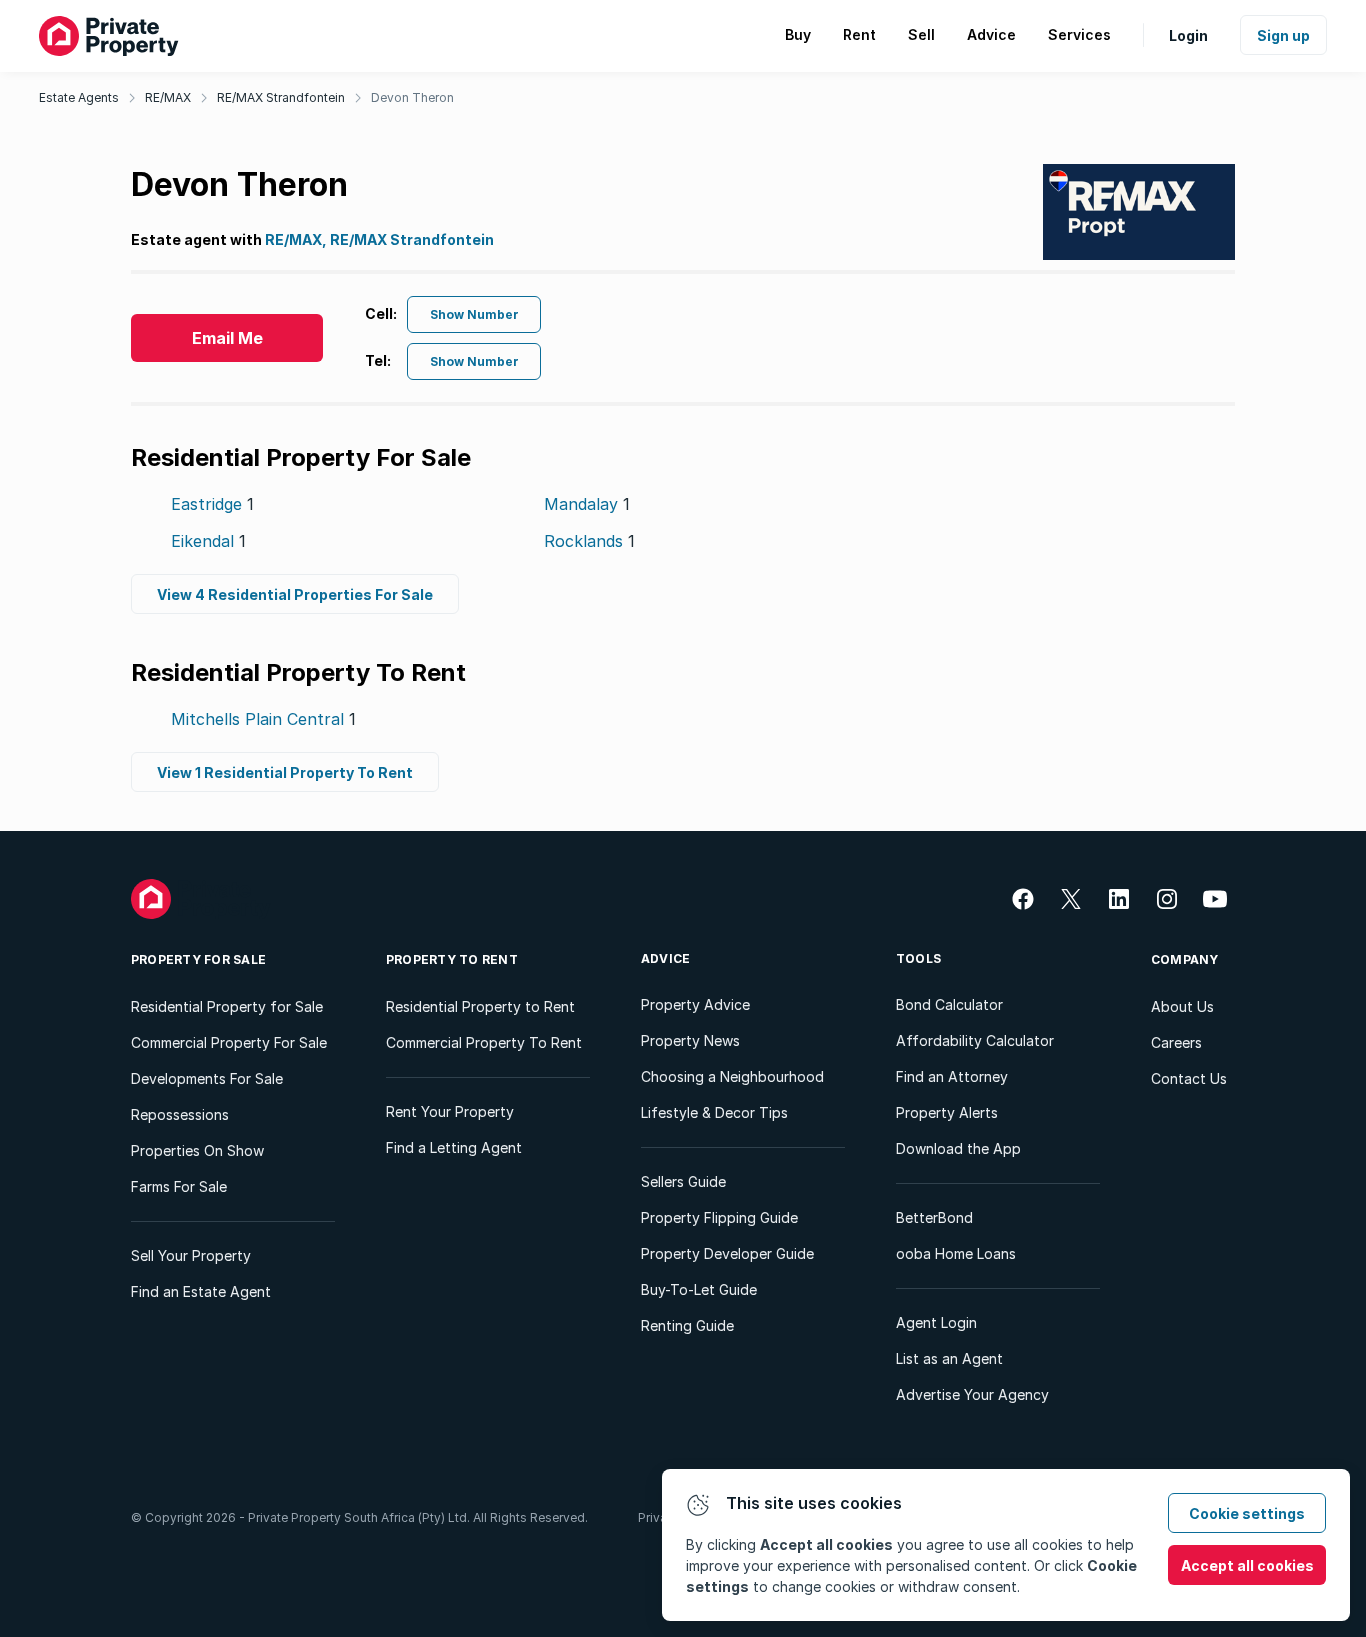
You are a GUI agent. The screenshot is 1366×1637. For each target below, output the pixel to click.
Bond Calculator (949, 1004)
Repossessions (180, 1114)
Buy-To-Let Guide (699, 1289)
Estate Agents (79, 97)
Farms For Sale (179, 1186)
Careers (1176, 1042)
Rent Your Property (450, 1111)
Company (1185, 959)
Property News (690, 1040)
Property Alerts (947, 1112)
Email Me (227, 338)
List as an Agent (949, 1358)
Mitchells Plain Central (263, 719)
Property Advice (695, 1004)
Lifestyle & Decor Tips (714, 1112)
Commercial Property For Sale (229, 1042)
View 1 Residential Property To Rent (285, 772)
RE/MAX (168, 97)
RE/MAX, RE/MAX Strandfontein (379, 239)
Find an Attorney (952, 1076)
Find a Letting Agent (454, 1147)
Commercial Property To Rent (484, 1042)
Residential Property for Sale (227, 1006)
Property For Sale (198, 959)
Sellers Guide (683, 1181)
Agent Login (936, 1322)
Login (1188, 35)
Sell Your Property (191, 1255)
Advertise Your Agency (972, 1394)
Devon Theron (412, 97)
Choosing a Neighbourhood (732, 1076)
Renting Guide (687, 1325)
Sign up (1283, 35)
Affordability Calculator (975, 1040)
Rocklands (589, 541)
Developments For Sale (207, 1078)
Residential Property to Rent (480, 1006)
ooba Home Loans (956, 1253)
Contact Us (1189, 1078)
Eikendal (208, 541)
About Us (1182, 1006)
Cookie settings (1247, 1513)
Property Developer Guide (727, 1253)
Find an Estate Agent (201, 1291)
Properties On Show (197, 1150)
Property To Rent (452, 959)
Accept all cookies (1247, 1565)
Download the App (958, 1148)
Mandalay (587, 504)
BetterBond (934, 1217)
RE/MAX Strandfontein (281, 97)
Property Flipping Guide (719, 1217)
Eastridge (212, 504)
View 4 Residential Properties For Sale (295, 594)
